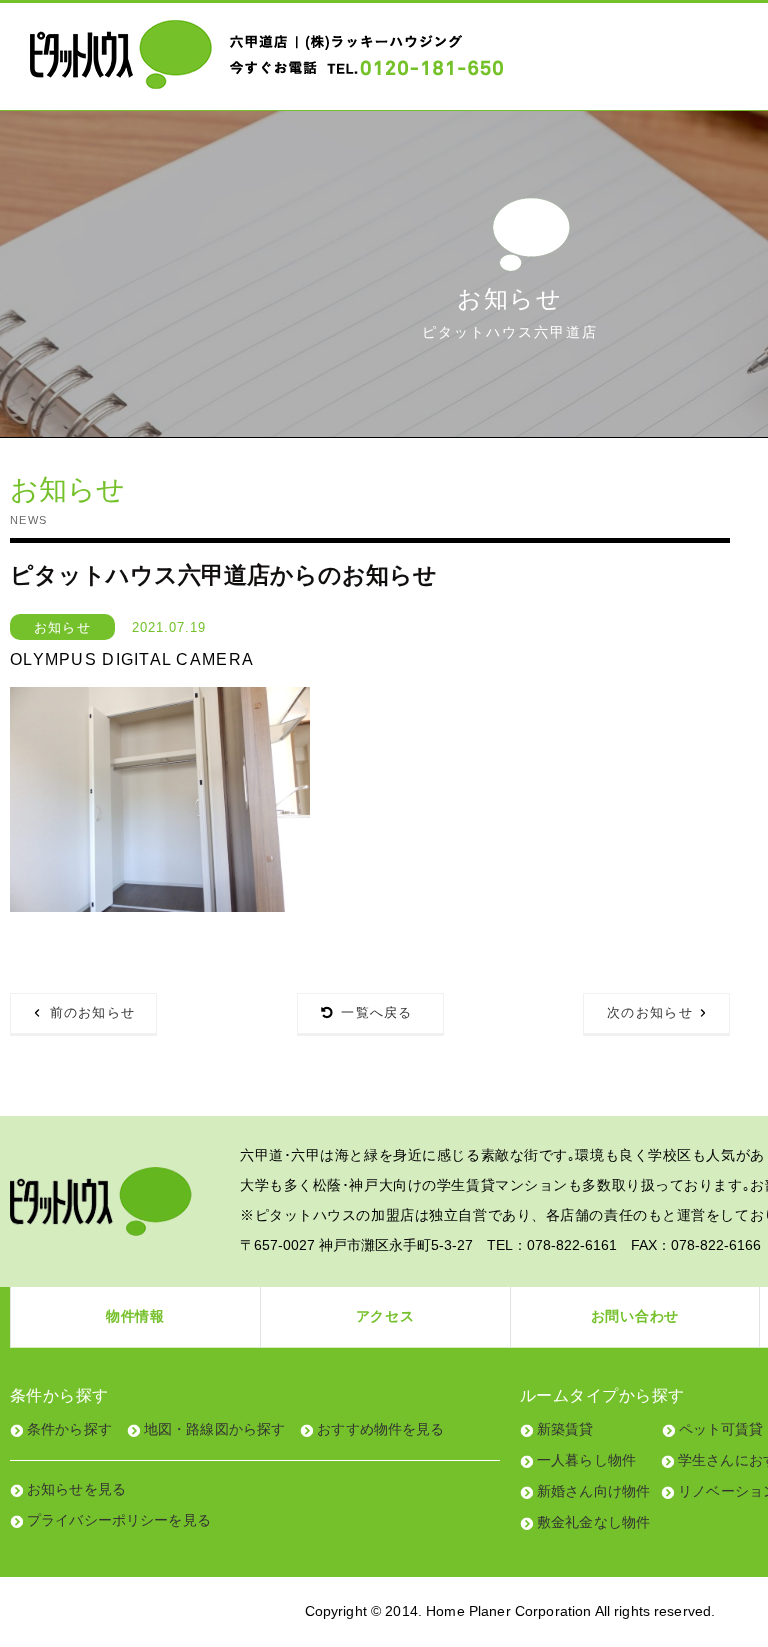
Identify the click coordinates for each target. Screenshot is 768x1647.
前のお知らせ (93, 1012)
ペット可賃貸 (721, 1429)
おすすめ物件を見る (380, 1429)
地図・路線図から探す (214, 1429)
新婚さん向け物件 (593, 1491)
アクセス (385, 1316)
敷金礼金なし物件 (593, 1522)
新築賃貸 (565, 1429)
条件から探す (69, 1429)
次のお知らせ (650, 1012)
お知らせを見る (76, 1489)
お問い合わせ (635, 1316)
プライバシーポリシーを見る (119, 1520)
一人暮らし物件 (586, 1460)
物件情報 (135, 1316)
